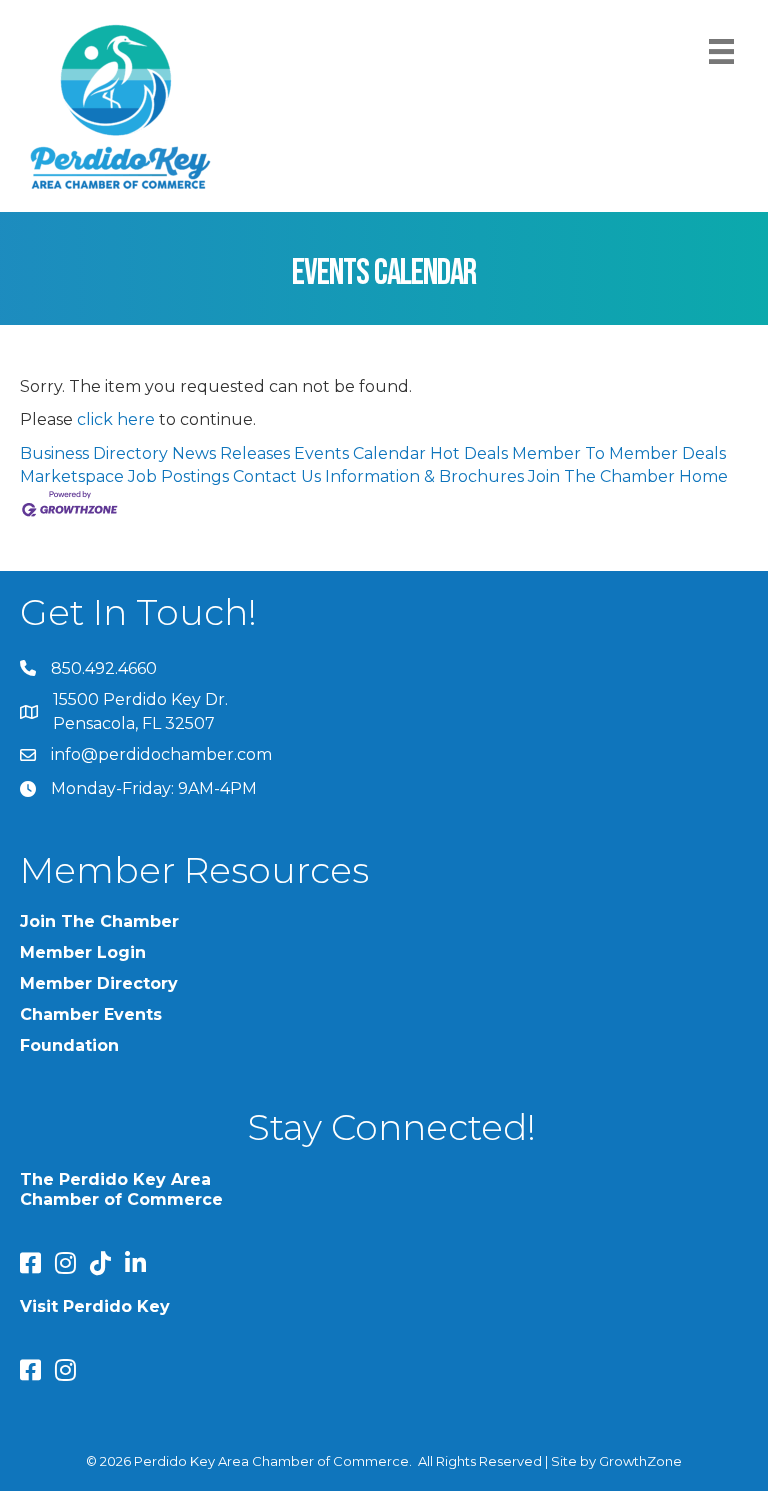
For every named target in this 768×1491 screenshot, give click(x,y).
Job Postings (178, 476)
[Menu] (721, 51)
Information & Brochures (424, 476)
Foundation (69, 1045)
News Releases (231, 453)
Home (703, 476)
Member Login (83, 952)
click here (116, 419)
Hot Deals (469, 453)
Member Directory (99, 983)
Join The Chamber (601, 476)
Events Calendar (360, 453)
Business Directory (94, 453)
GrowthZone (640, 1461)
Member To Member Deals (619, 453)
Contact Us (277, 476)
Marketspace (72, 476)
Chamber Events (91, 1014)
